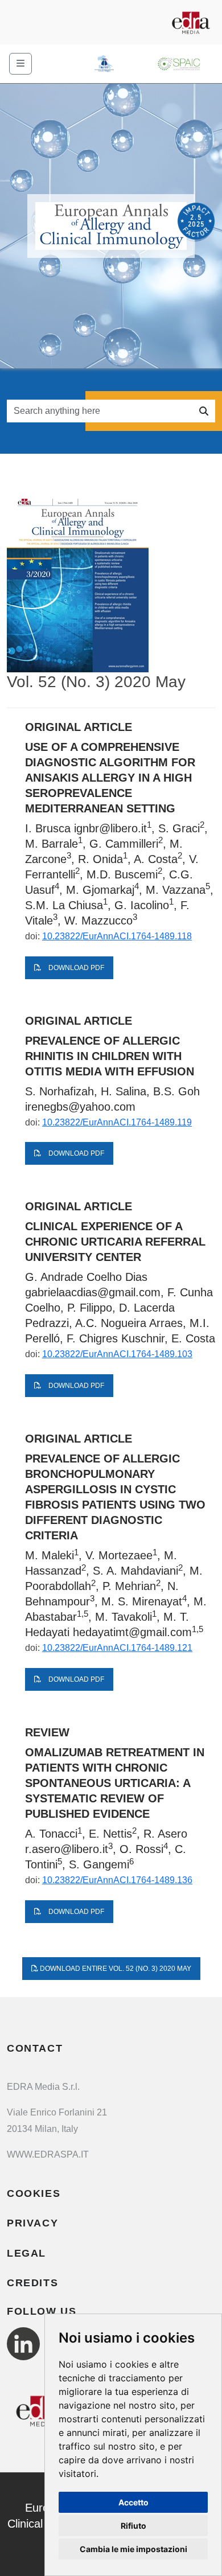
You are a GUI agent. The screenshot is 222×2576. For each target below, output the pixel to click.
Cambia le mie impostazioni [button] (133, 2549)
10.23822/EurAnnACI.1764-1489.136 (117, 1880)
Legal (26, 2253)
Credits (32, 2283)
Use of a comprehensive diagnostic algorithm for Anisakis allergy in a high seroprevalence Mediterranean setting (110, 778)
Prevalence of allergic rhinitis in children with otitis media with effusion (110, 1056)
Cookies (34, 2193)
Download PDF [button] (75, 968)
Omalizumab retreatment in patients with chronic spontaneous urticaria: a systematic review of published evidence (115, 1783)
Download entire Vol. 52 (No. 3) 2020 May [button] (115, 1969)
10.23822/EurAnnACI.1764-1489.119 (117, 1122)
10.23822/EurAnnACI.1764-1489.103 (117, 1354)
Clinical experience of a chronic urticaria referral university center (115, 1242)
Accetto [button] (133, 2502)
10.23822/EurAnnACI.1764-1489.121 (117, 1648)
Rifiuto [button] (133, 2526)
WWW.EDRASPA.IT (48, 2154)
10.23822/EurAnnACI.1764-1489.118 (117, 936)
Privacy (32, 2223)
